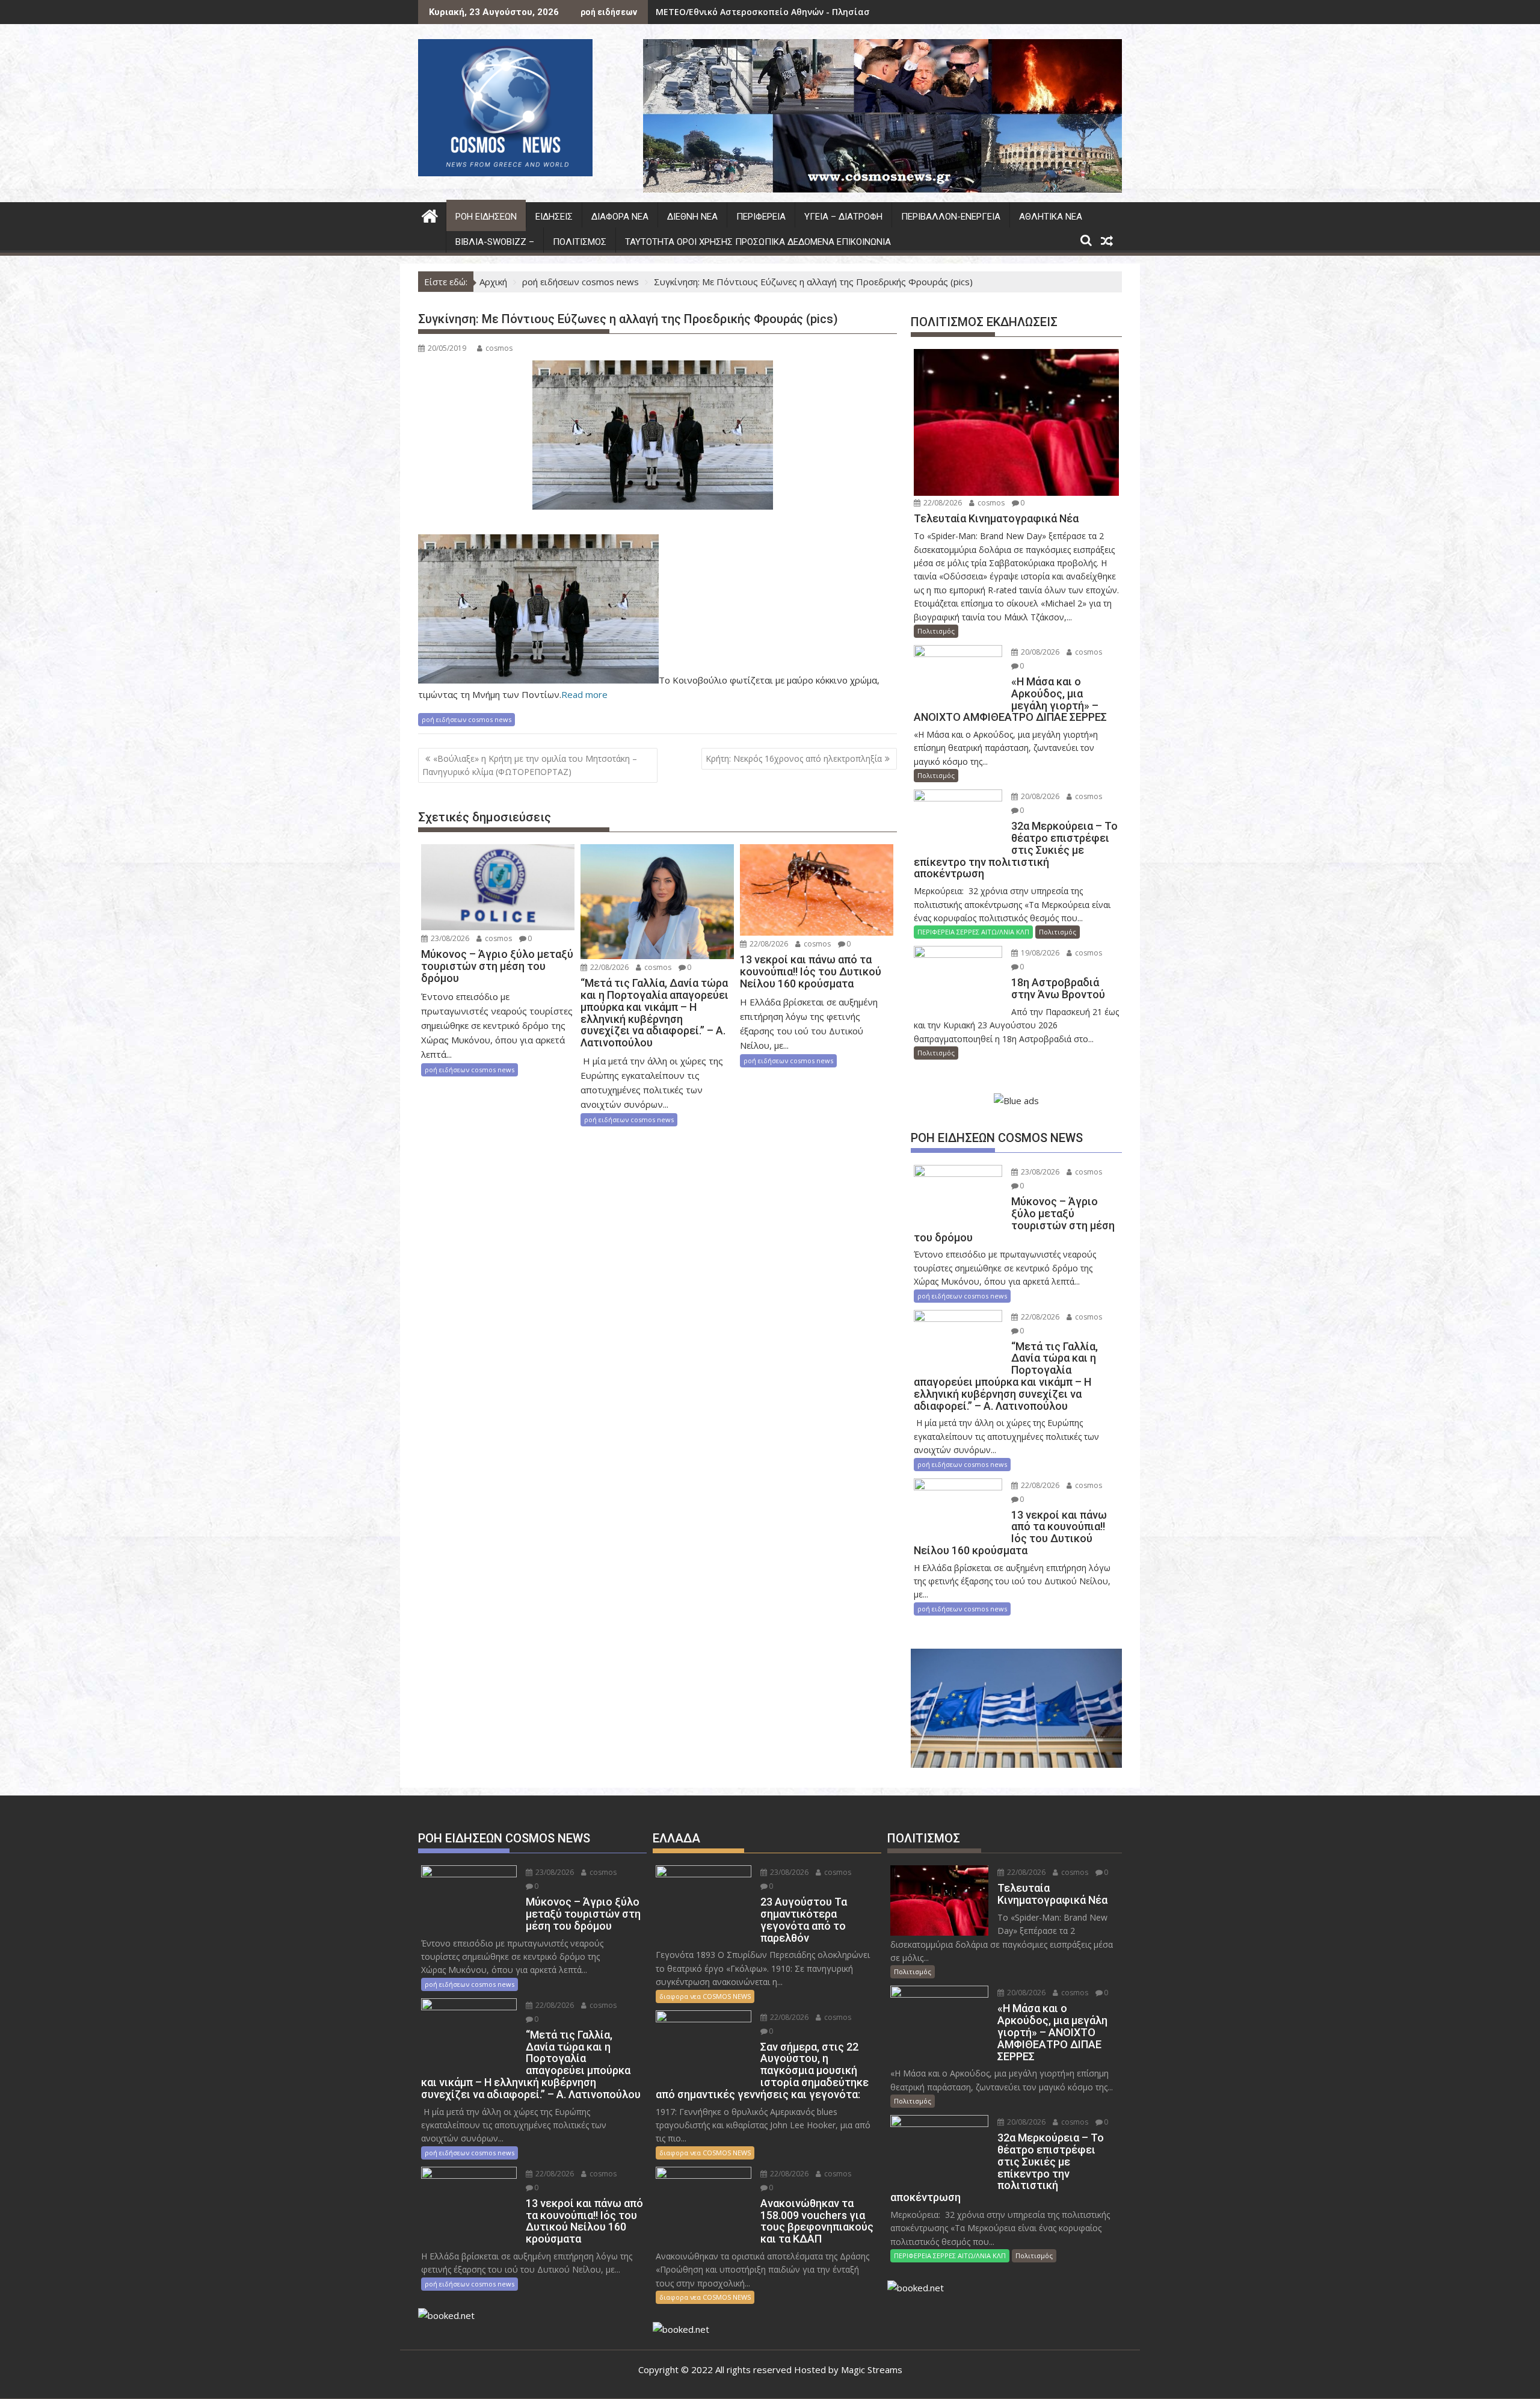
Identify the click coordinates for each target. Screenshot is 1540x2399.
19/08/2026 (1039, 953)
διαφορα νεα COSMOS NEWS (705, 1996)
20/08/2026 (1039, 652)
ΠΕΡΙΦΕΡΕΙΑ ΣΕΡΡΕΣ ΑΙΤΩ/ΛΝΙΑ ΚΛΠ (973, 932)
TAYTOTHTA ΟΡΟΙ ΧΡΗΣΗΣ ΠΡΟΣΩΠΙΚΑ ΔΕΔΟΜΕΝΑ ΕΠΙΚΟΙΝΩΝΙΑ (758, 242)
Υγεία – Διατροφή (843, 217)
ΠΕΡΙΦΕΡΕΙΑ (761, 217)
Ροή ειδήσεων (486, 217)
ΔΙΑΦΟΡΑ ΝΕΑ (620, 217)
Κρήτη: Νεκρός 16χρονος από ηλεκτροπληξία (794, 758)
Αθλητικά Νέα (1051, 217)
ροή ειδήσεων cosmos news (467, 719)
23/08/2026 (449, 938)
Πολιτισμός (580, 242)
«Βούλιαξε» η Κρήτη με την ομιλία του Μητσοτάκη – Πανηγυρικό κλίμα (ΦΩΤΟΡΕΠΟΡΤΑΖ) (530, 765)
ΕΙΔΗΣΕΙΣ (554, 217)
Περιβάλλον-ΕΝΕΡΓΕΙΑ (951, 217)
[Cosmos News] (430, 215)
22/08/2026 (608, 967)
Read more (584, 694)
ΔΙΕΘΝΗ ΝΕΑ (692, 217)
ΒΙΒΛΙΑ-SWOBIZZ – (495, 242)
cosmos (499, 348)
